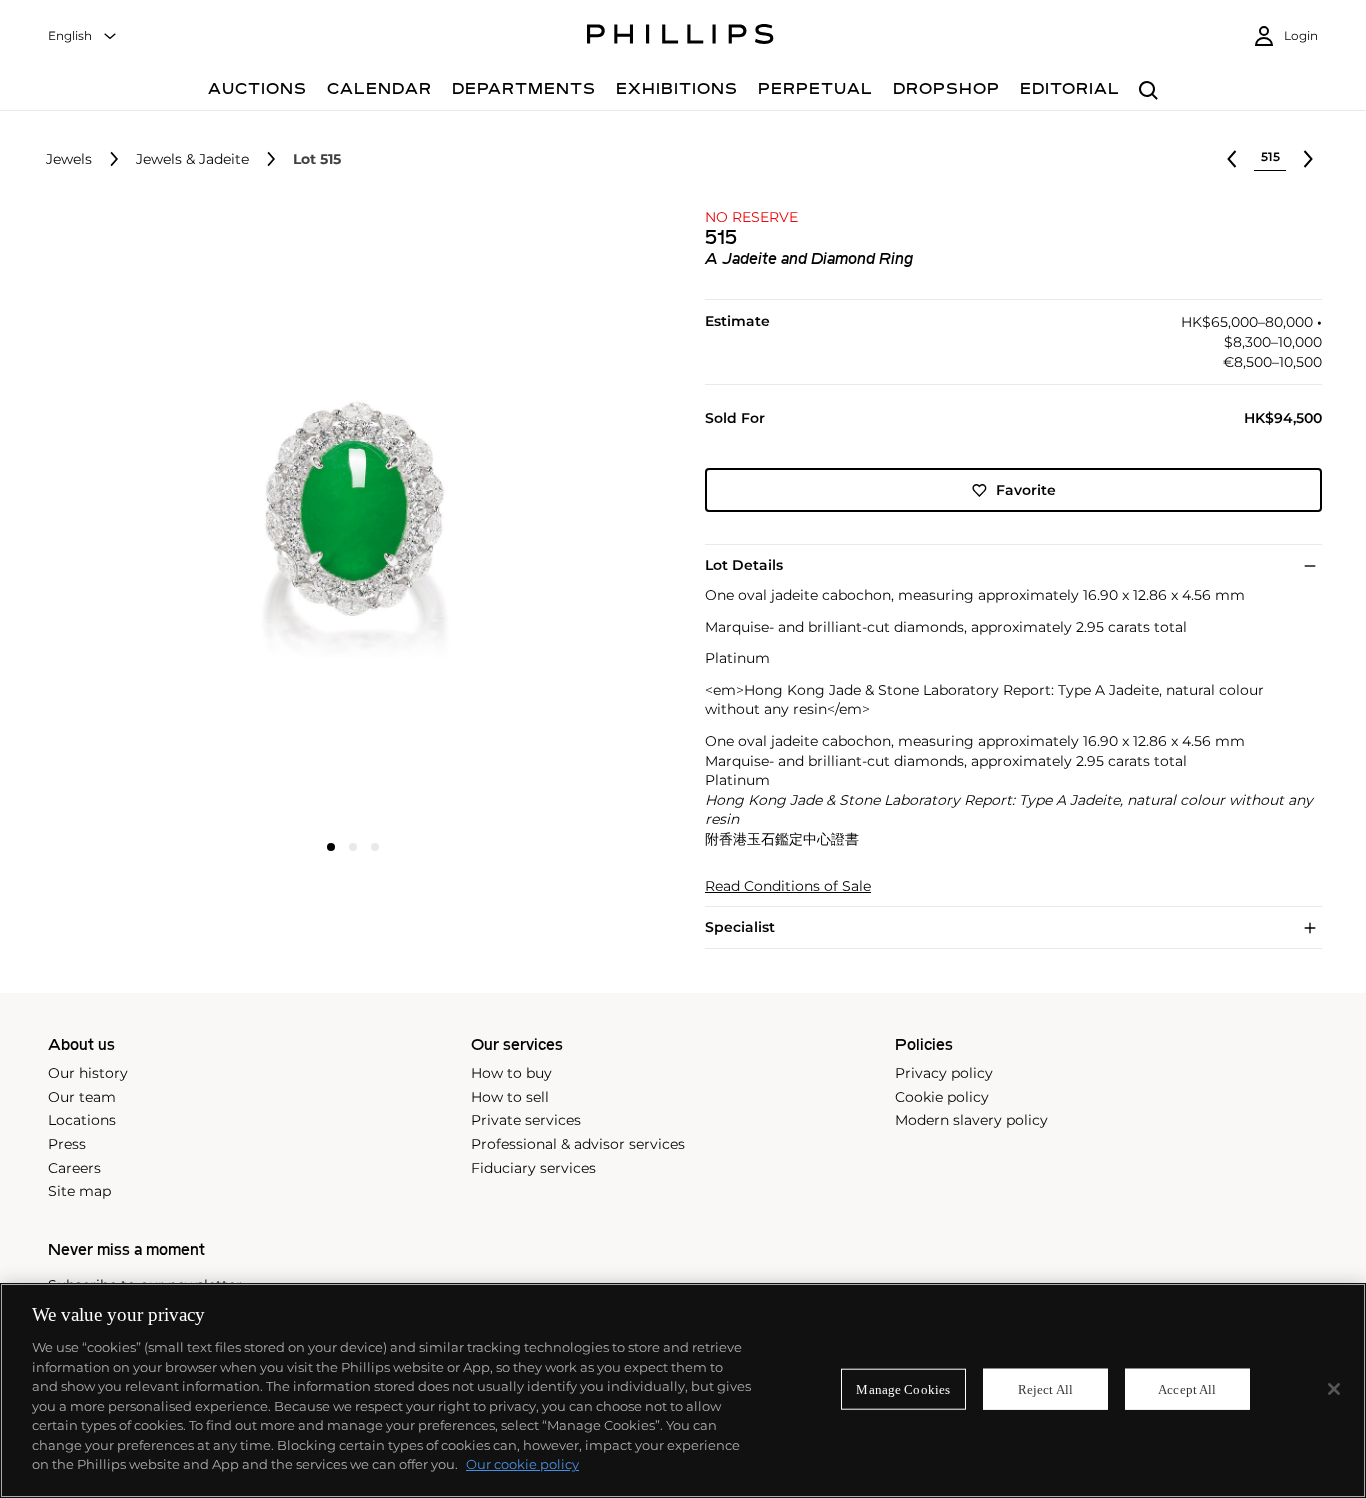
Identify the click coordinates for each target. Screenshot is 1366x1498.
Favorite (1026, 490)
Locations (82, 1120)
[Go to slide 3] (375, 847)
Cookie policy (942, 1097)
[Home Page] (680, 37)
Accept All (1187, 1388)
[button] (346, 516)
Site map (79, 1191)
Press (67, 1144)
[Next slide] (558, 518)
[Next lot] (1308, 159)
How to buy (511, 1073)
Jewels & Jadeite (192, 159)
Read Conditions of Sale (788, 886)
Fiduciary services (533, 1168)
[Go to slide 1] (331, 847)
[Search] (1148, 91)
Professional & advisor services (578, 1144)
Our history (88, 1073)
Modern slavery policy (971, 1120)
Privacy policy (944, 1073)
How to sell (510, 1097)
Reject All (1045, 1388)
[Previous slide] (146, 518)
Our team (82, 1097)
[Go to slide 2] (353, 847)
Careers (74, 1168)
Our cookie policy (522, 1464)
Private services (526, 1120)
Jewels (69, 159)
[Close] (1334, 1389)
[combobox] (83, 36)
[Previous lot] (1232, 159)
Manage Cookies (903, 1388)
